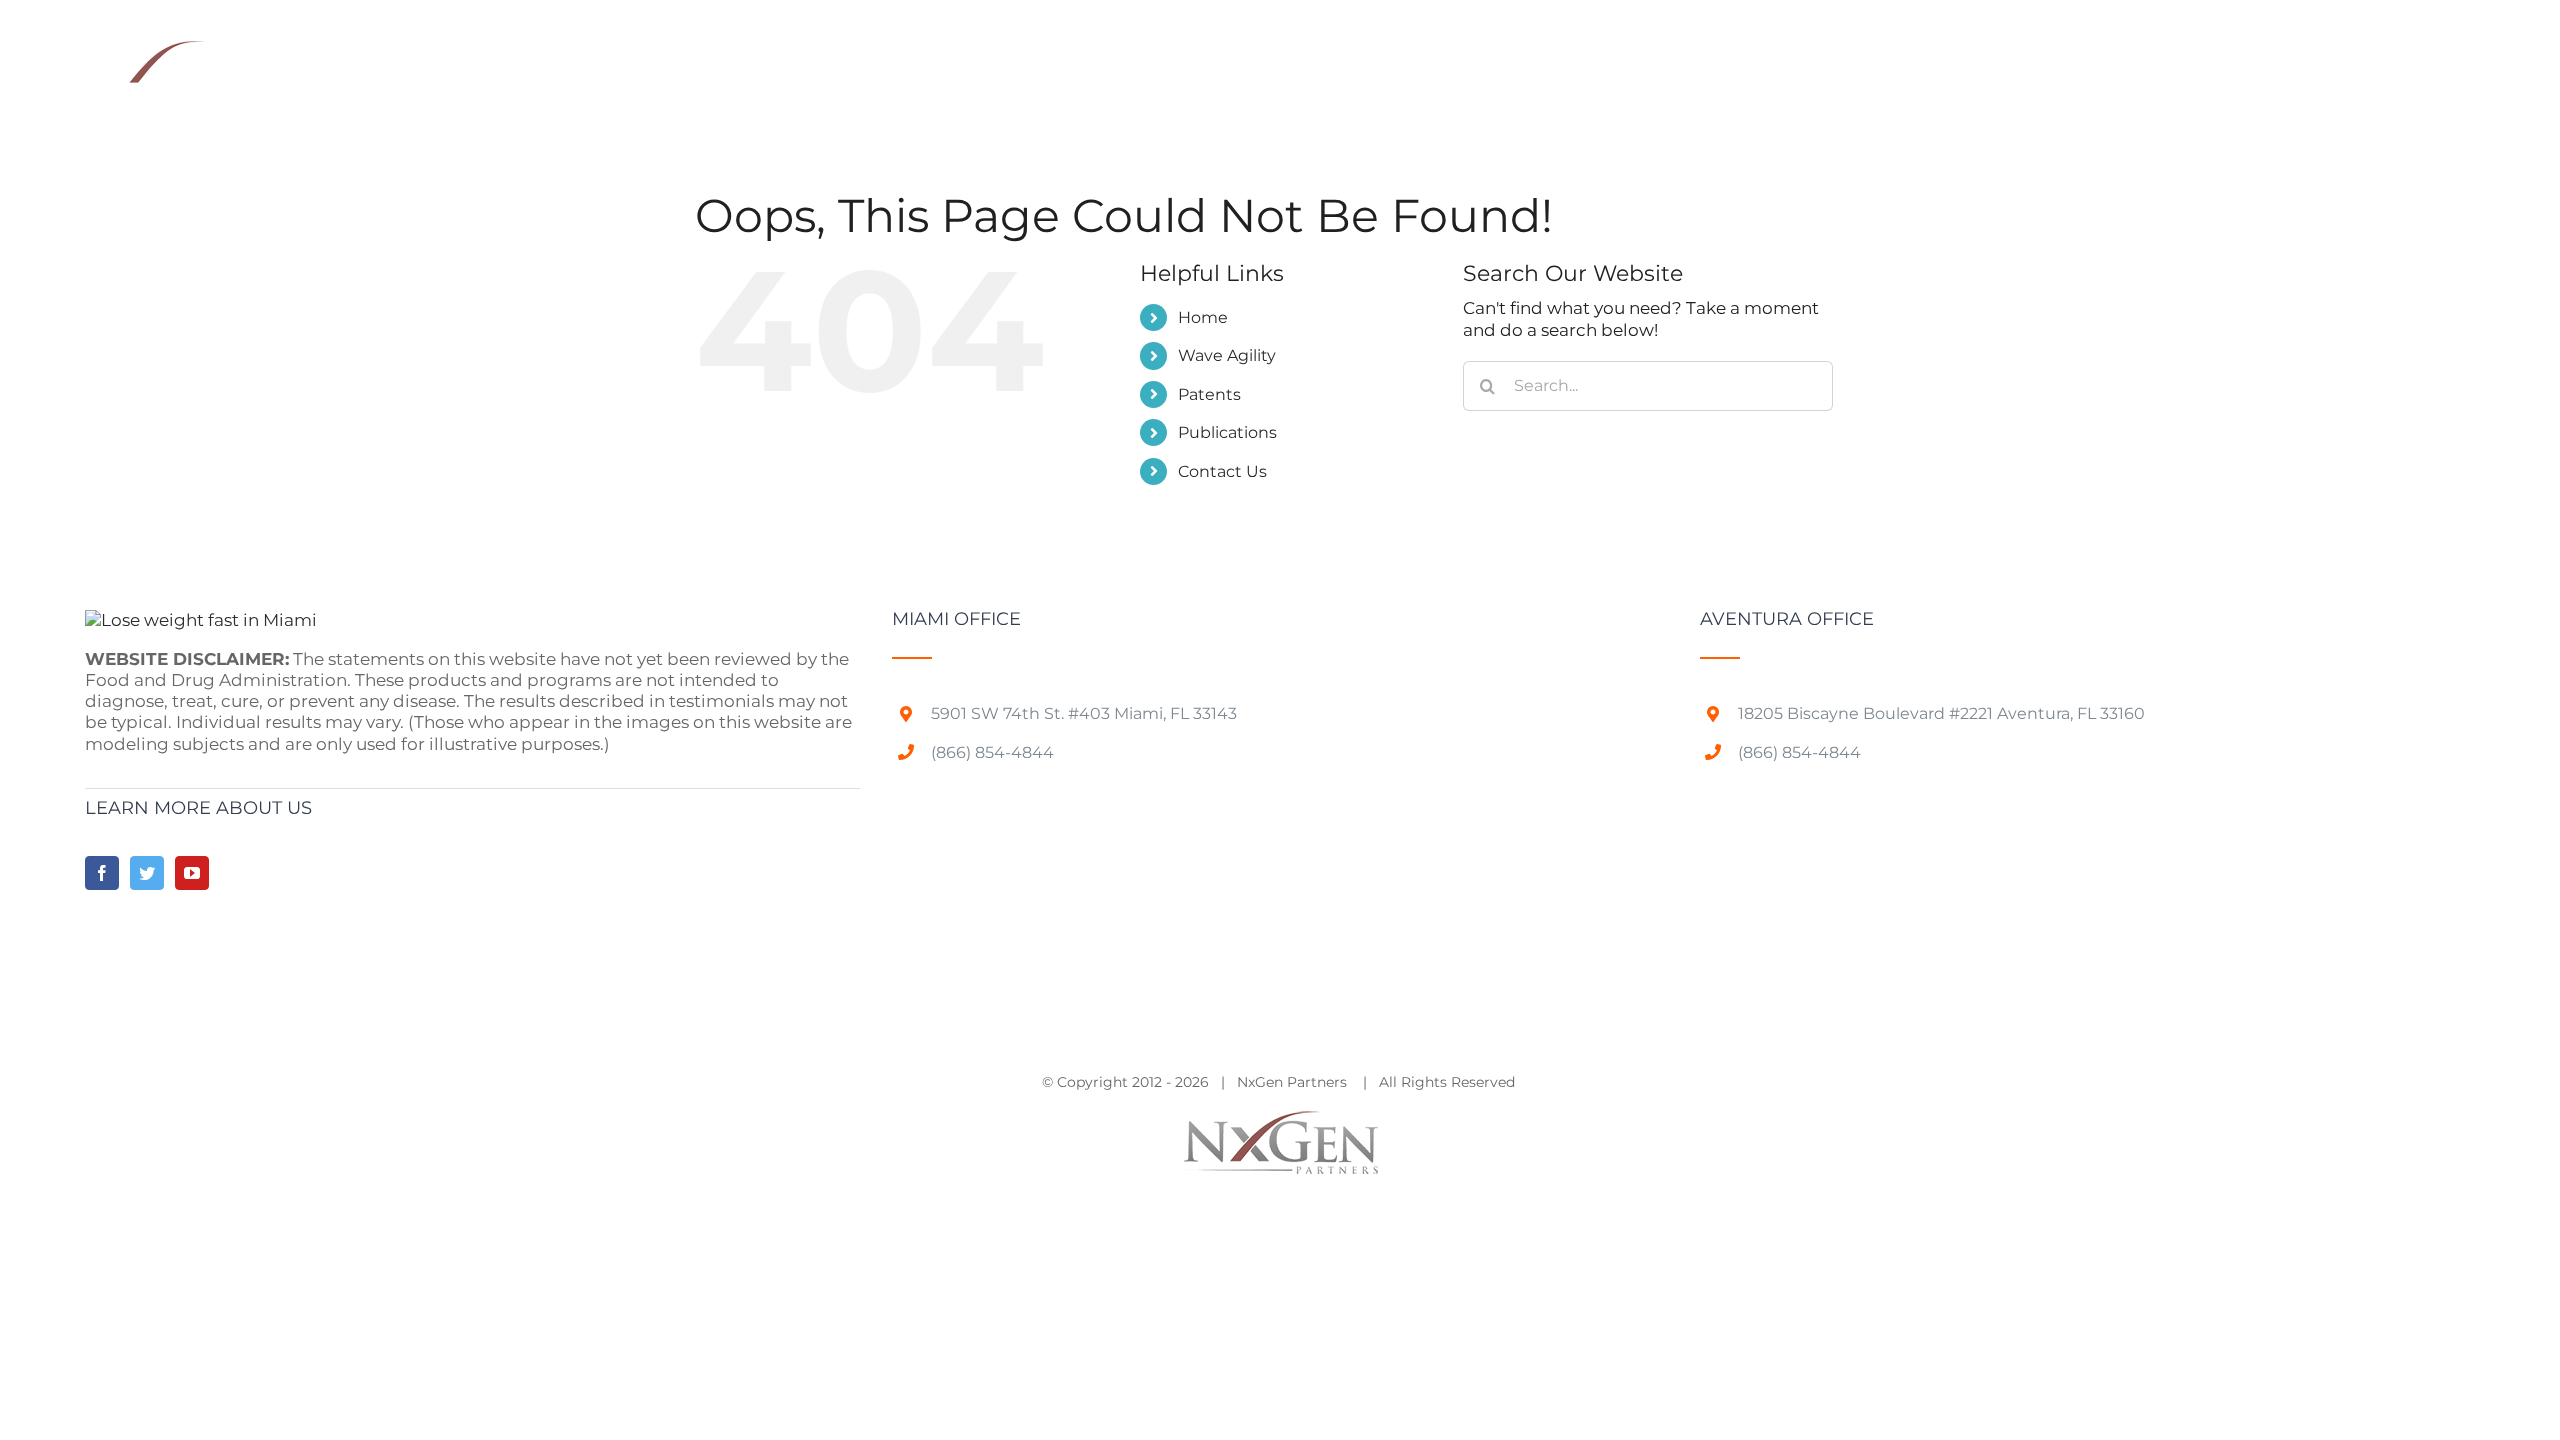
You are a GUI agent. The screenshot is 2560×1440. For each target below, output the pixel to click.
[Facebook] (102, 873)
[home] (201, 620)
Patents (1209, 394)
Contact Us (1222, 471)
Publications (1227, 432)
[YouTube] (192, 873)
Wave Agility (1227, 355)
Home (1203, 317)
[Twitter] (147, 873)
